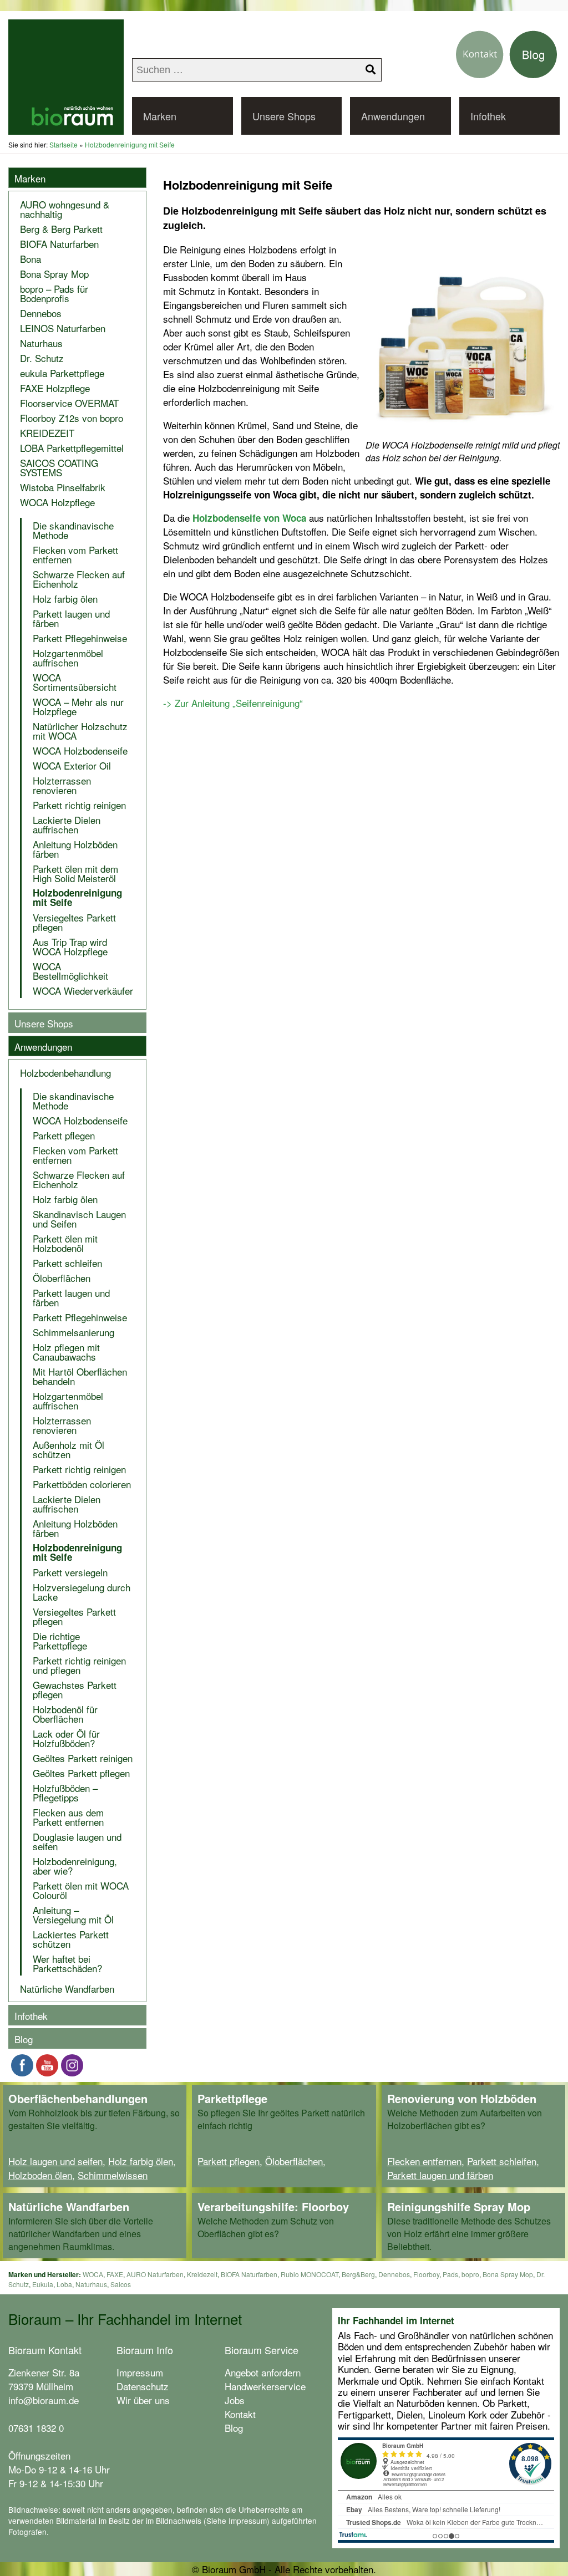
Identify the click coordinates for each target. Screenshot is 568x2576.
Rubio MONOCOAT (310, 2274)
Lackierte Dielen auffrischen (67, 824)
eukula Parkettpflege (62, 373)
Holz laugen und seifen (55, 2161)
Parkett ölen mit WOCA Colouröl (81, 1890)
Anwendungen (393, 116)
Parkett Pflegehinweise (80, 638)
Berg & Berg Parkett (61, 229)
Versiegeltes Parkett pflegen (74, 922)
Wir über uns (143, 2400)
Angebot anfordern (263, 2372)
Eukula (43, 2284)
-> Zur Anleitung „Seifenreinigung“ (233, 703)
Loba (64, 2284)
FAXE (115, 2274)
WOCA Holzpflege (57, 502)
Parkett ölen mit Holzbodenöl (65, 1243)
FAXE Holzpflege (55, 388)
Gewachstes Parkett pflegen (75, 1689)
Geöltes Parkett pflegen (81, 1773)
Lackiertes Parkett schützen (71, 1939)
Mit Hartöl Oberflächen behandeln (80, 1376)
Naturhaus (41, 343)
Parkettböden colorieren (82, 1484)
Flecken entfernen (424, 2161)
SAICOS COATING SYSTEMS (59, 467)
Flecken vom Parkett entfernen (75, 554)
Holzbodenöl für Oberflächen (65, 1714)
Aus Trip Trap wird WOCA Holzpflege (70, 946)
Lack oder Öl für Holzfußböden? (66, 1738)
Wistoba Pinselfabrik (63, 487)
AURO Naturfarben (155, 2274)
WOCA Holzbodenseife (80, 750)
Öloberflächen (62, 1278)
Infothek (488, 116)
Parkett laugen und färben (71, 618)
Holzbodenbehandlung (65, 1073)
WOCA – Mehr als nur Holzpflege (78, 706)
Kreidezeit (202, 2274)
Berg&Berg (358, 2274)
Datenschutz (143, 2386)
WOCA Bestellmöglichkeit (70, 971)
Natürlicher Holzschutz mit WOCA (80, 731)
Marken (160, 116)
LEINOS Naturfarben (63, 328)
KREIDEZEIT (47, 433)
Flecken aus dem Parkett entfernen (68, 1817)
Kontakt (240, 2414)
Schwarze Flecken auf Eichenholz (79, 579)
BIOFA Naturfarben (59, 244)
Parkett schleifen (67, 1263)
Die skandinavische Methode (73, 530)
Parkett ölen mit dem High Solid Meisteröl (75, 873)
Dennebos (41, 313)
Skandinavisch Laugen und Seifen (79, 1219)
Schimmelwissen (113, 2175)
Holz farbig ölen (65, 599)
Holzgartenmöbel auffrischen (68, 658)
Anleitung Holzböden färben (75, 849)
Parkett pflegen (64, 1135)
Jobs (235, 2400)
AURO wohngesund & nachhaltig (65, 209)
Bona (31, 259)
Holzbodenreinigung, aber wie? (75, 1866)
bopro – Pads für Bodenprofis (54, 293)
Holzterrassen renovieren (62, 785)
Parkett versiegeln (70, 1572)
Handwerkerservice (265, 2386)
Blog (24, 2039)
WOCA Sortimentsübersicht (75, 682)
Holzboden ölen (40, 2175)
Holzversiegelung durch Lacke (82, 1592)
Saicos (121, 2284)
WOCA (93, 2274)
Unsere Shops (284, 116)
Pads (450, 2274)
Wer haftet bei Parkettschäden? (67, 1963)
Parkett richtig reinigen (79, 805)
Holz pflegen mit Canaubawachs (66, 1352)
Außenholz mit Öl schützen (69, 1449)
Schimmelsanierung (73, 1332)
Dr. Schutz (42, 358)
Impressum (140, 2372)
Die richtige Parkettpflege (60, 1641)
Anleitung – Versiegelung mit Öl (73, 1915)
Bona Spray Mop (54, 274)
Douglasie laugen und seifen (77, 1841)
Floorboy (426, 2274)
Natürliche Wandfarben (67, 1989)
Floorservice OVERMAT (69, 403)
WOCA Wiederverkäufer (83, 991)
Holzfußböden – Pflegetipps (65, 1793)
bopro (470, 2274)
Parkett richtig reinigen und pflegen (79, 1665)
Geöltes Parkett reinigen (83, 1758)
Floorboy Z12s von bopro (72, 418)
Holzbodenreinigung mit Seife (77, 897)
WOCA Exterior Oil (72, 765)
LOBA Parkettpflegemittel (72, 448)
